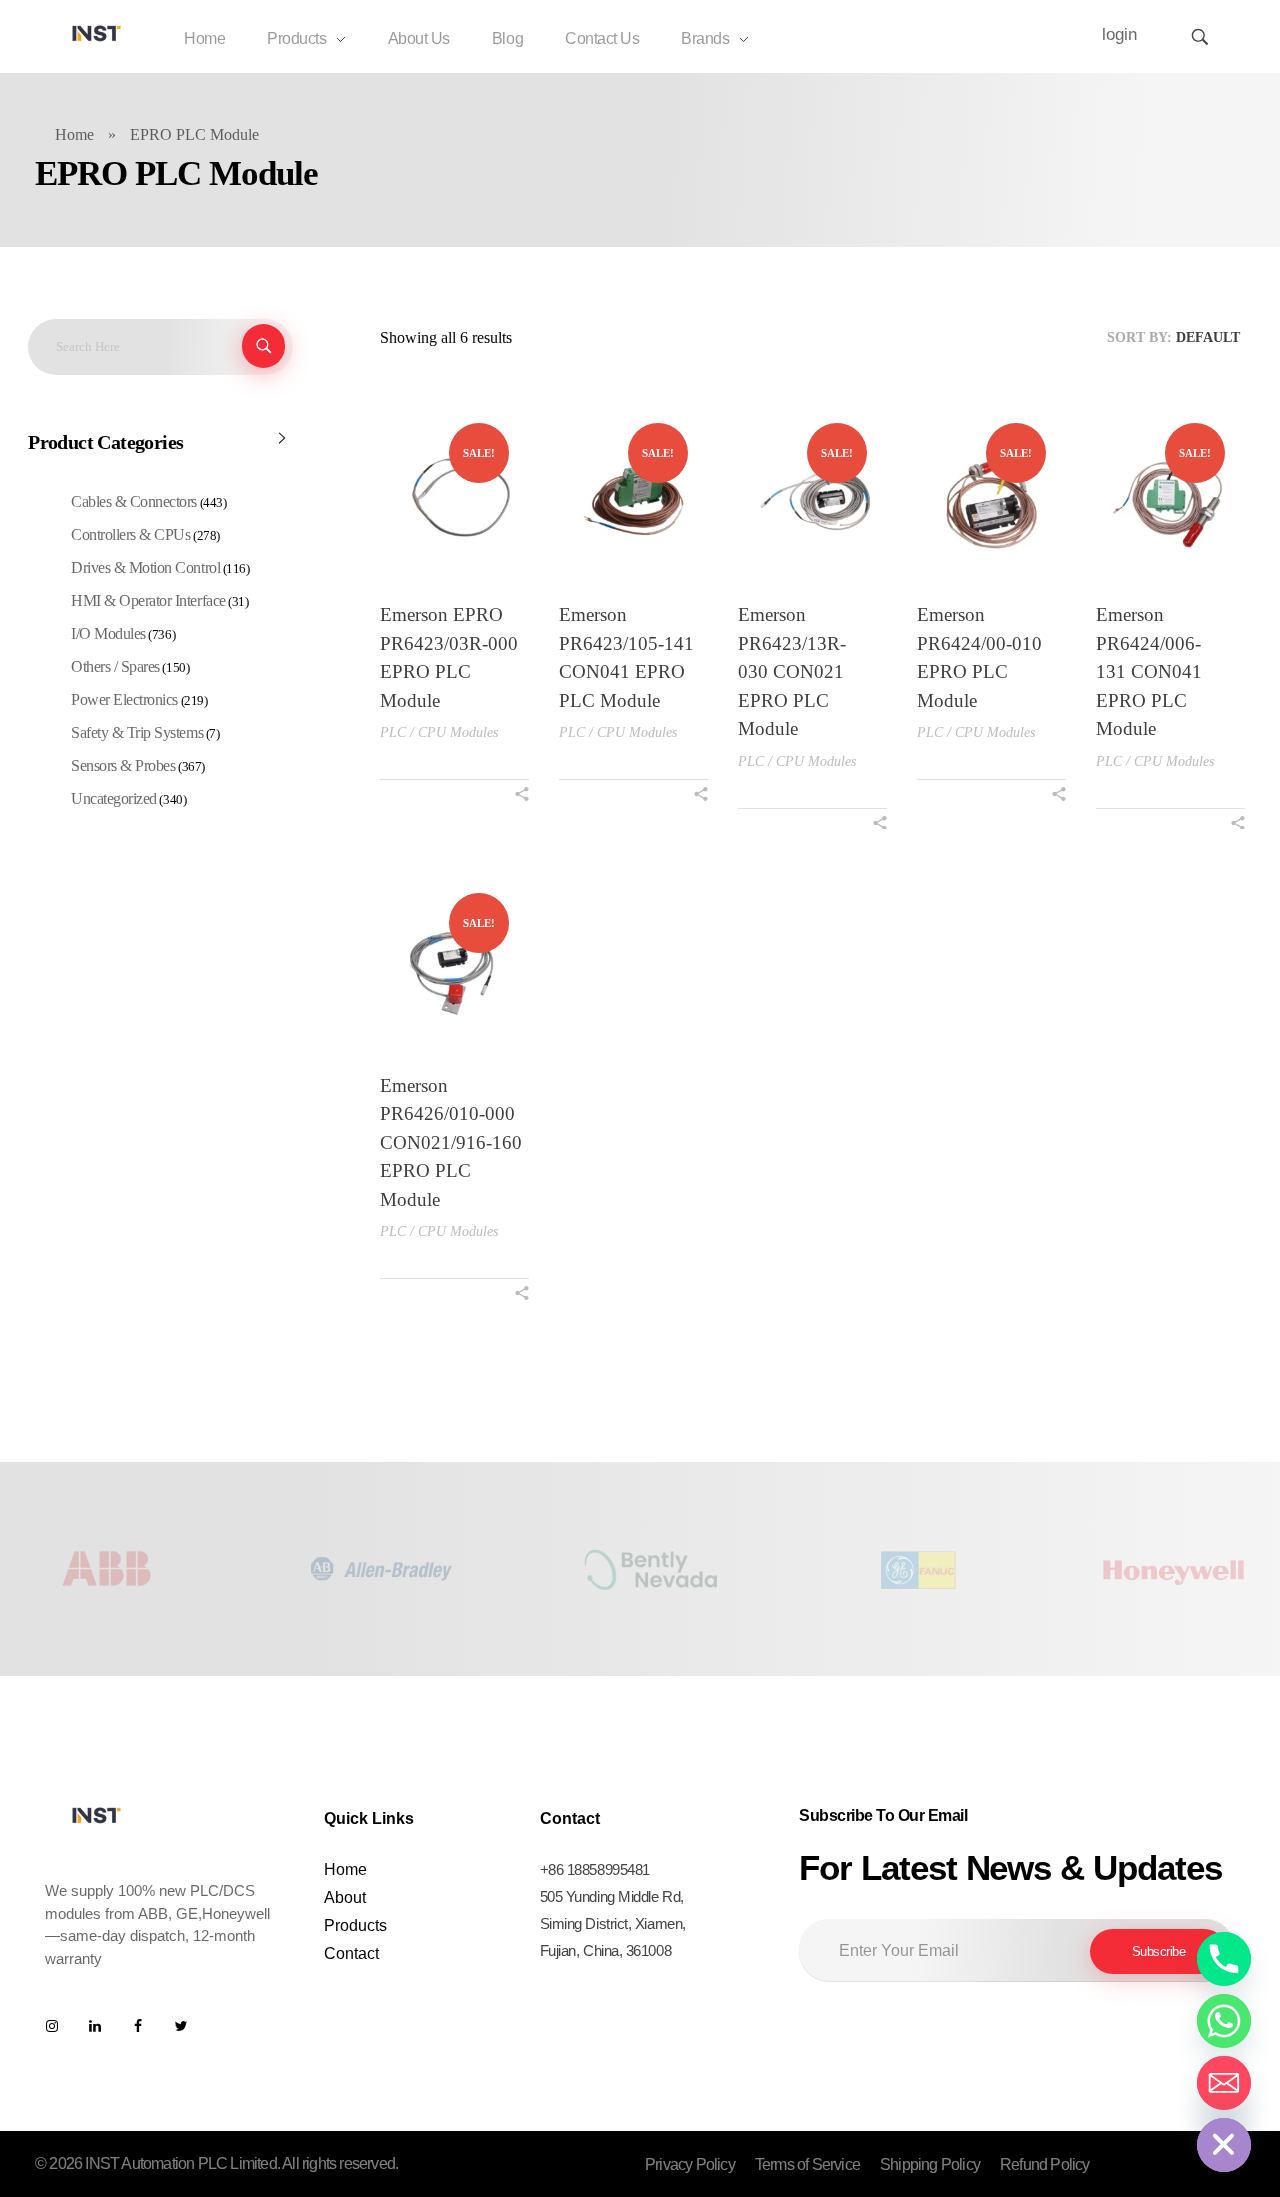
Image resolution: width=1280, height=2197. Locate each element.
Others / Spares (115, 666)
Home (74, 134)
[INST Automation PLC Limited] (97, 33)
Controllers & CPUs (130, 534)
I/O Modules (108, 633)
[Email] (1224, 2083)
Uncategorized (114, 798)
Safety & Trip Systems (137, 732)
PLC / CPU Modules (439, 732)
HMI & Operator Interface (148, 600)
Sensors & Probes (123, 765)
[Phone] (1224, 1959)
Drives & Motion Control (145, 567)
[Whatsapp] (1224, 2021)
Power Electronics (124, 699)
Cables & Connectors (134, 501)
